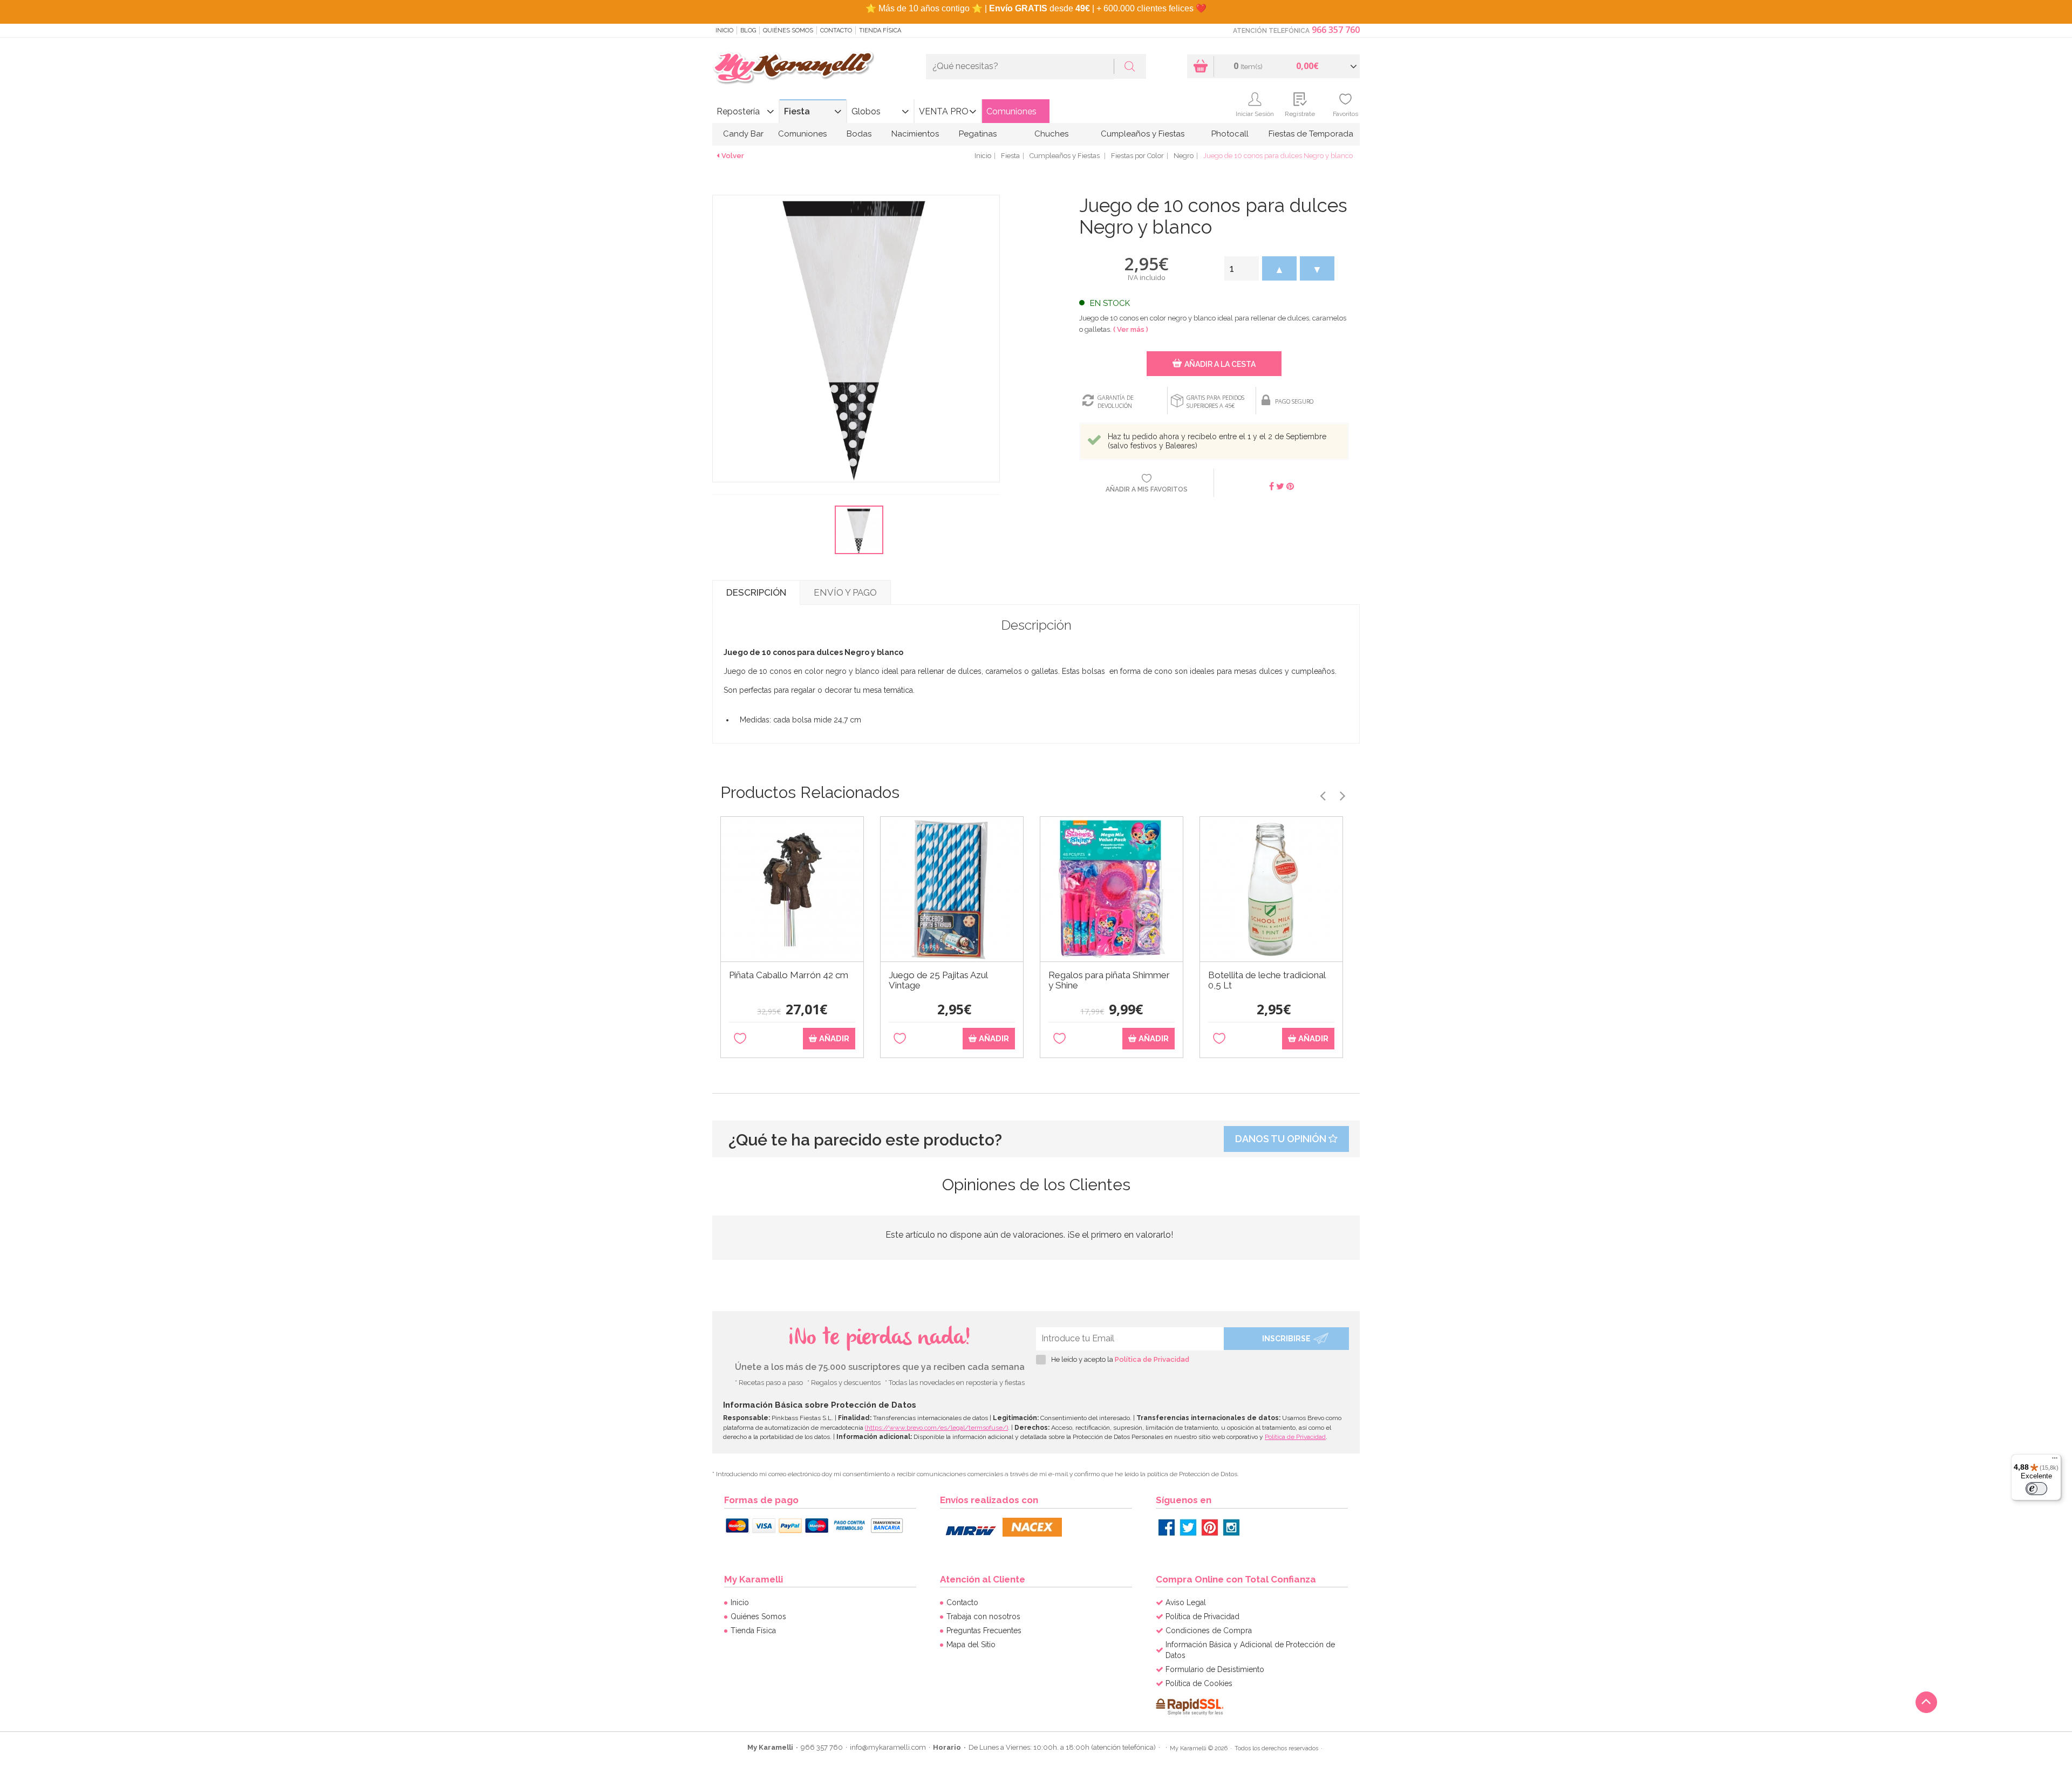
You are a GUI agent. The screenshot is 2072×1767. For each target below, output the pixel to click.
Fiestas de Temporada (1311, 134)
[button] (1279, 268)
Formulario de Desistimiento (1215, 1669)
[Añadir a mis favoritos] (740, 1039)
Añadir (833, 1039)
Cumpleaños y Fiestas (1143, 134)
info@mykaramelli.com (888, 1747)
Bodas (859, 134)
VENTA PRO (944, 111)
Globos (866, 111)
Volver (733, 156)
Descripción (756, 592)
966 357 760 (1336, 30)
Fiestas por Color (1137, 156)
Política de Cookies (1199, 1683)
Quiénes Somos (788, 30)
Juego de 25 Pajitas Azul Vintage (938, 980)
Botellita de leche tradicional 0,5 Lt (1267, 980)
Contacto (836, 30)
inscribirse (1286, 1339)
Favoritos (1345, 114)
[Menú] (2055, 1461)
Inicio (724, 30)
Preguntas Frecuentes (984, 1630)
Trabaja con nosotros (983, 1616)
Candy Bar (743, 134)
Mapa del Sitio (971, 1645)
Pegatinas (978, 134)
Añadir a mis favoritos (1147, 489)
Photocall (1230, 134)
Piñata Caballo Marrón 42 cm (789, 975)
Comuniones (1011, 111)
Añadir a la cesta (1220, 364)
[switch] (2036, 1489)
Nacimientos (915, 134)
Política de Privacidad (1152, 1359)
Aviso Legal (1186, 1602)
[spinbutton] (1242, 268)
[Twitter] (1188, 1527)
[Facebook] (1167, 1527)
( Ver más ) (1131, 329)
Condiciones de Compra (1209, 1630)
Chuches (1051, 134)
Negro (1184, 156)
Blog (748, 30)
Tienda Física (880, 30)
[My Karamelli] (793, 68)
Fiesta (797, 111)
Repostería (738, 111)
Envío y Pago (845, 592)
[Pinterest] (1210, 1527)
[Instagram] (1231, 1527)
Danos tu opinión (1282, 1139)
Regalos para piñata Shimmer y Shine (1109, 980)
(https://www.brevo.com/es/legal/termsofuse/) (936, 1428)
